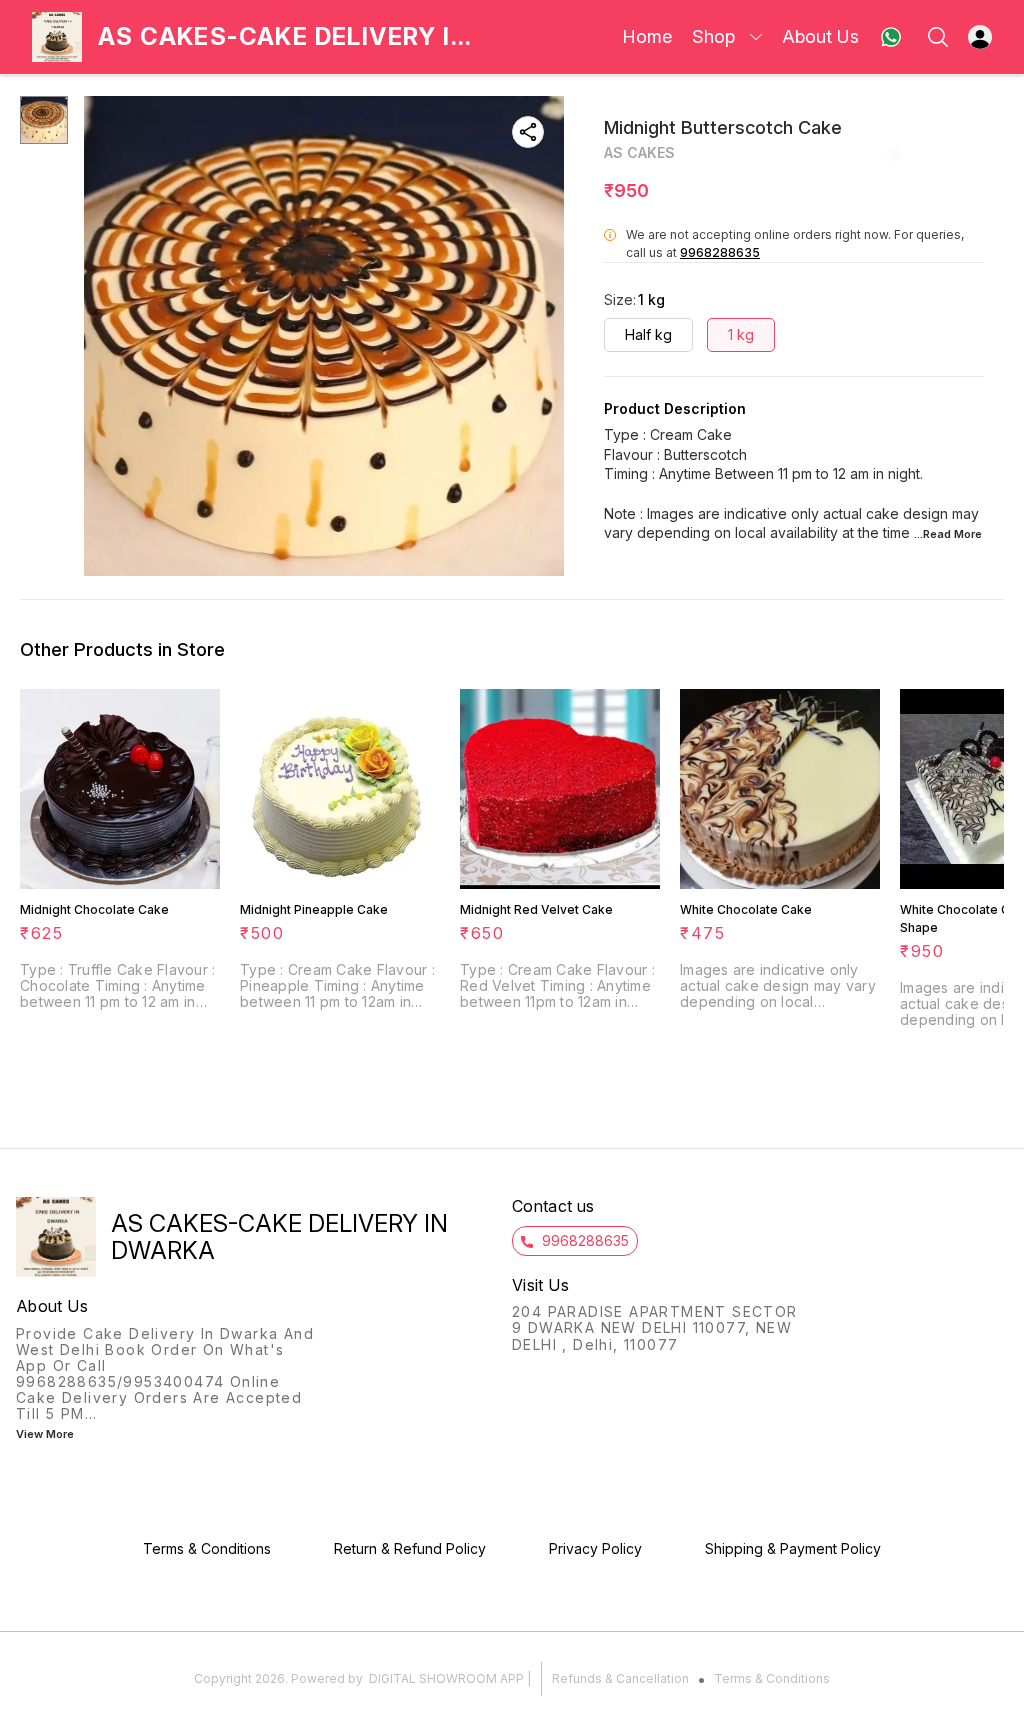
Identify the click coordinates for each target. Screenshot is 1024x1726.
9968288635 (720, 252)
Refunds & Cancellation (620, 1678)
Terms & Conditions (772, 1678)
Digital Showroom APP (446, 1678)
